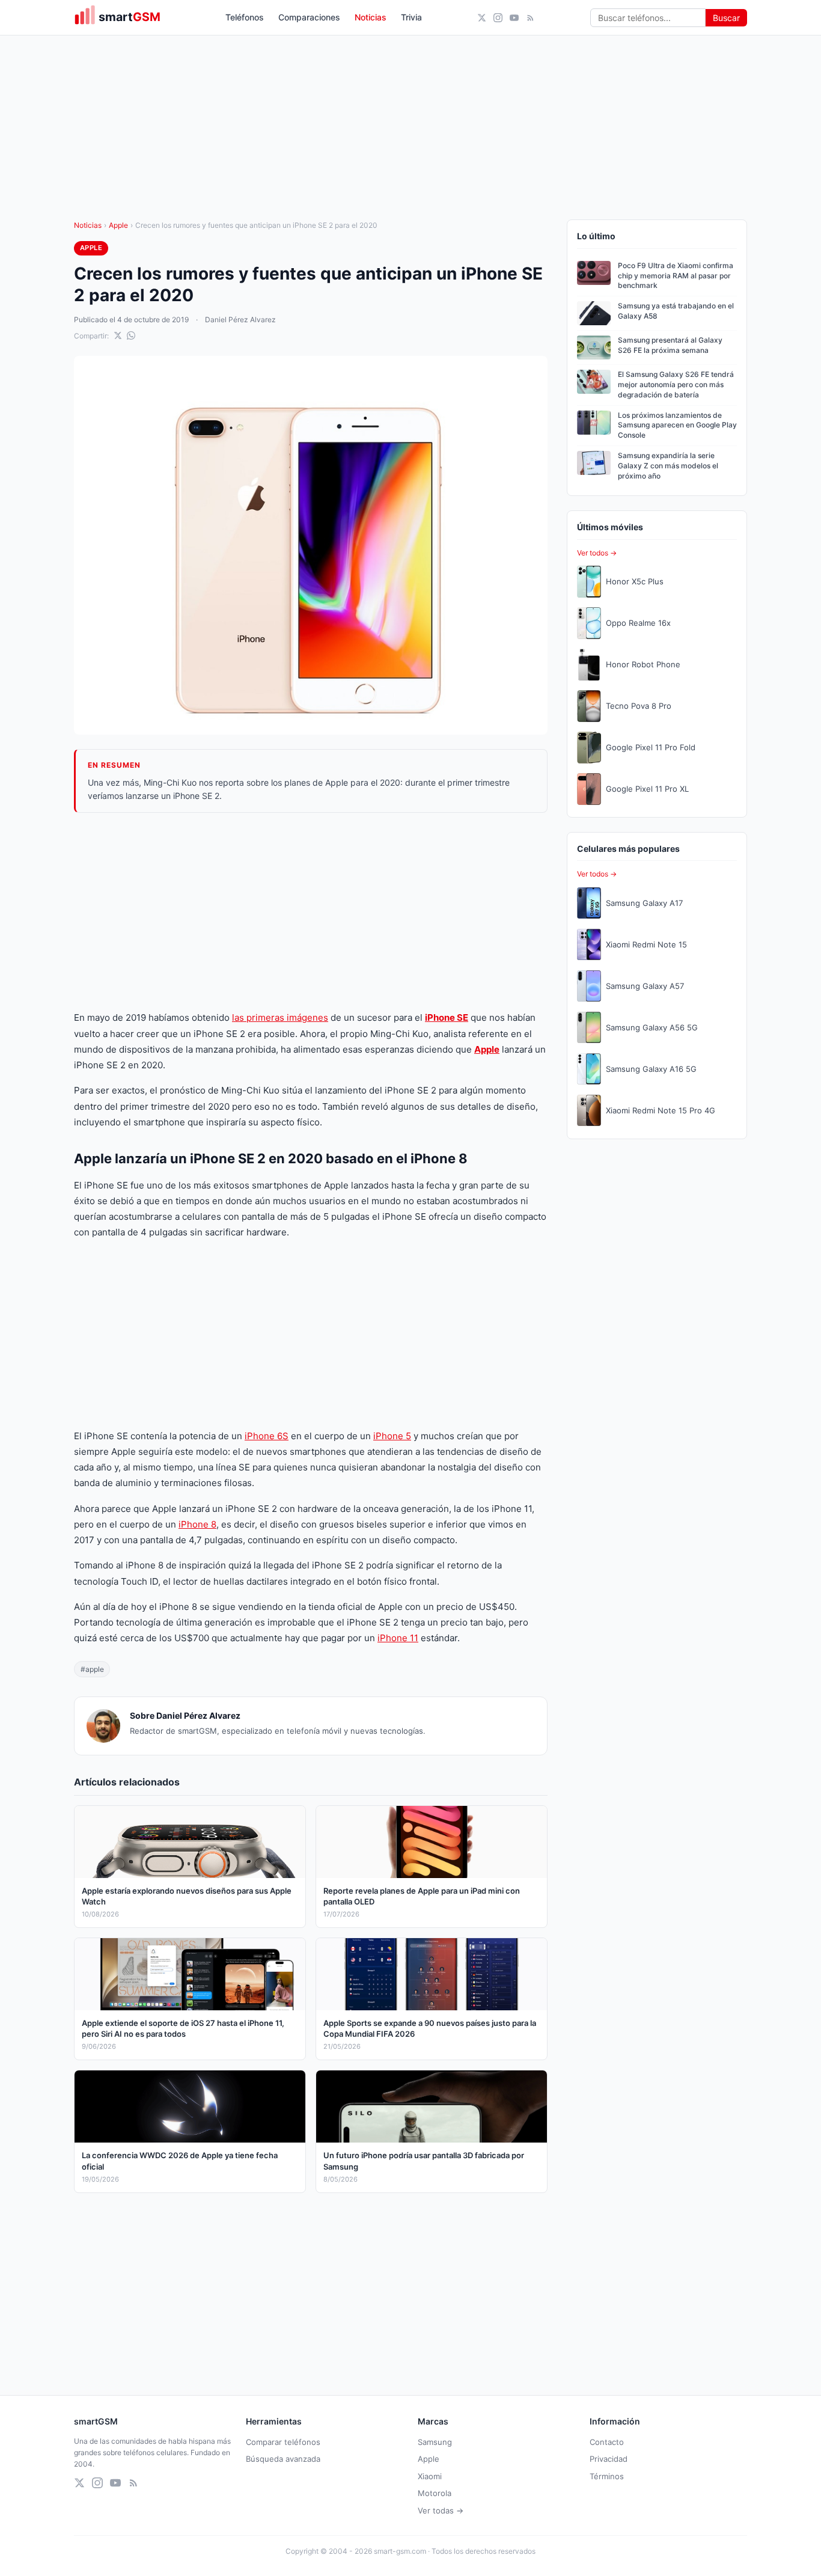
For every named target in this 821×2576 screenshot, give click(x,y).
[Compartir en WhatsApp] (131, 335)
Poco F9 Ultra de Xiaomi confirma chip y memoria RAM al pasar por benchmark (676, 276)
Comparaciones (309, 17)
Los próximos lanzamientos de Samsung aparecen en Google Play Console (677, 425)
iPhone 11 (398, 1638)
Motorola (435, 2493)
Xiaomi (430, 2476)
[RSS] (530, 18)
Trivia (411, 17)
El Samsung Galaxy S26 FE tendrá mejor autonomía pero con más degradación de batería (676, 384)
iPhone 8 (197, 1524)
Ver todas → (441, 2510)
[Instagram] (498, 18)
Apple (118, 225)
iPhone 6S (267, 1436)
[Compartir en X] (118, 335)
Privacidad (609, 2459)
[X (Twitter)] (482, 18)
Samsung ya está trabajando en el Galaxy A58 (676, 311)
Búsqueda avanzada (283, 2459)
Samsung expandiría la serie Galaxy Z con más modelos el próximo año (668, 466)
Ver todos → (597, 553)
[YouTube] (514, 18)
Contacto (607, 2442)
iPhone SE (447, 1017)
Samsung (435, 2442)
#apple (92, 1669)
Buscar (726, 18)
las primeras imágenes (280, 1017)
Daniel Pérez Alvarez (240, 320)
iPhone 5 (392, 1436)
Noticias (371, 17)
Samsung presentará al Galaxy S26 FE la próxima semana (670, 345)
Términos (607, 2476)
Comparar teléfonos (283, 2442)
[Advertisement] (311, 911)
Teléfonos (245, 17)
